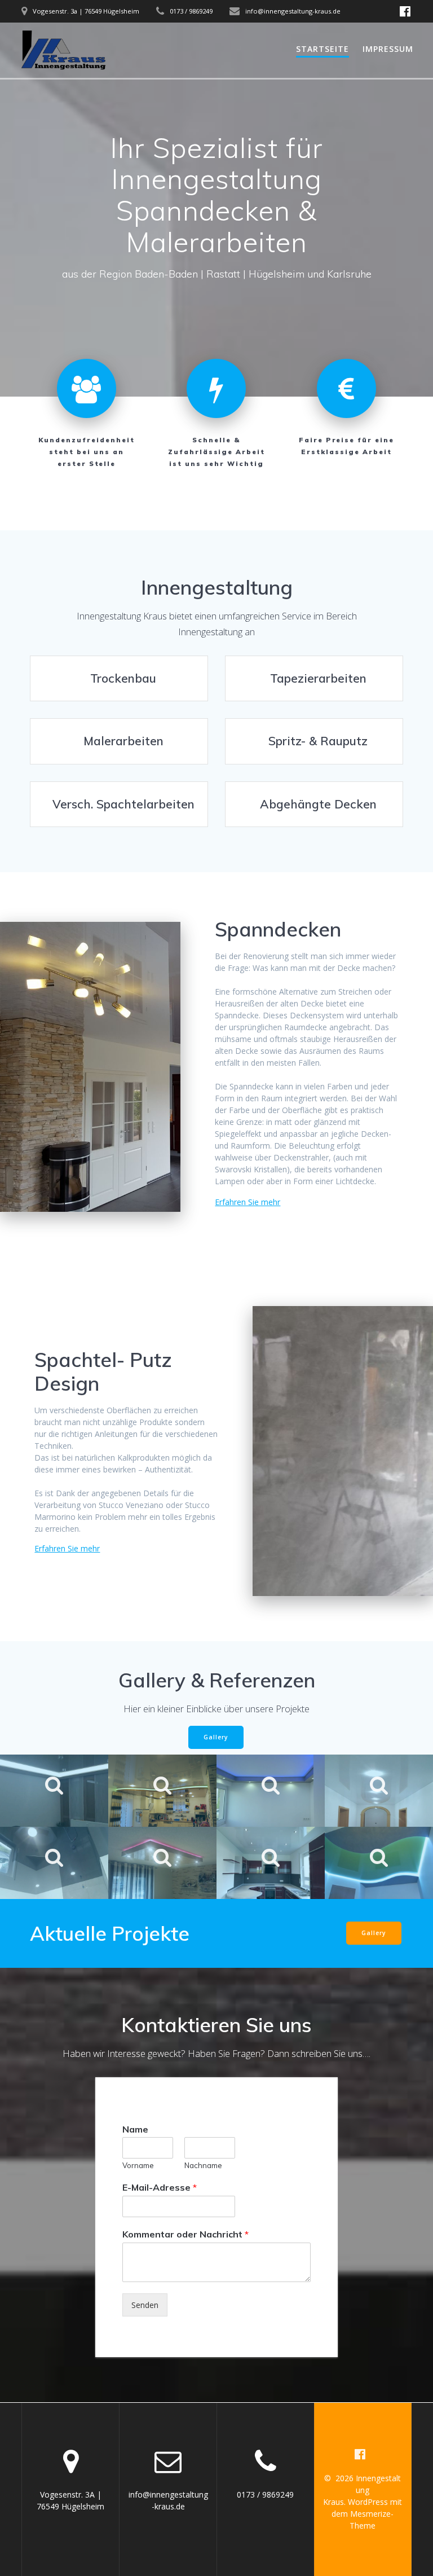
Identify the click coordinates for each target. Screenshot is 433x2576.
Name (135, 2129)
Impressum (388, 49)
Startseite (322, 49)
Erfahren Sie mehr (248, 1202)
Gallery (216, 1737)
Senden (145, 2305)
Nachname (203, 2165)
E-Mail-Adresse (160, 2187)
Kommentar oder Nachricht (185, 2234)
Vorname (138, 2165)
